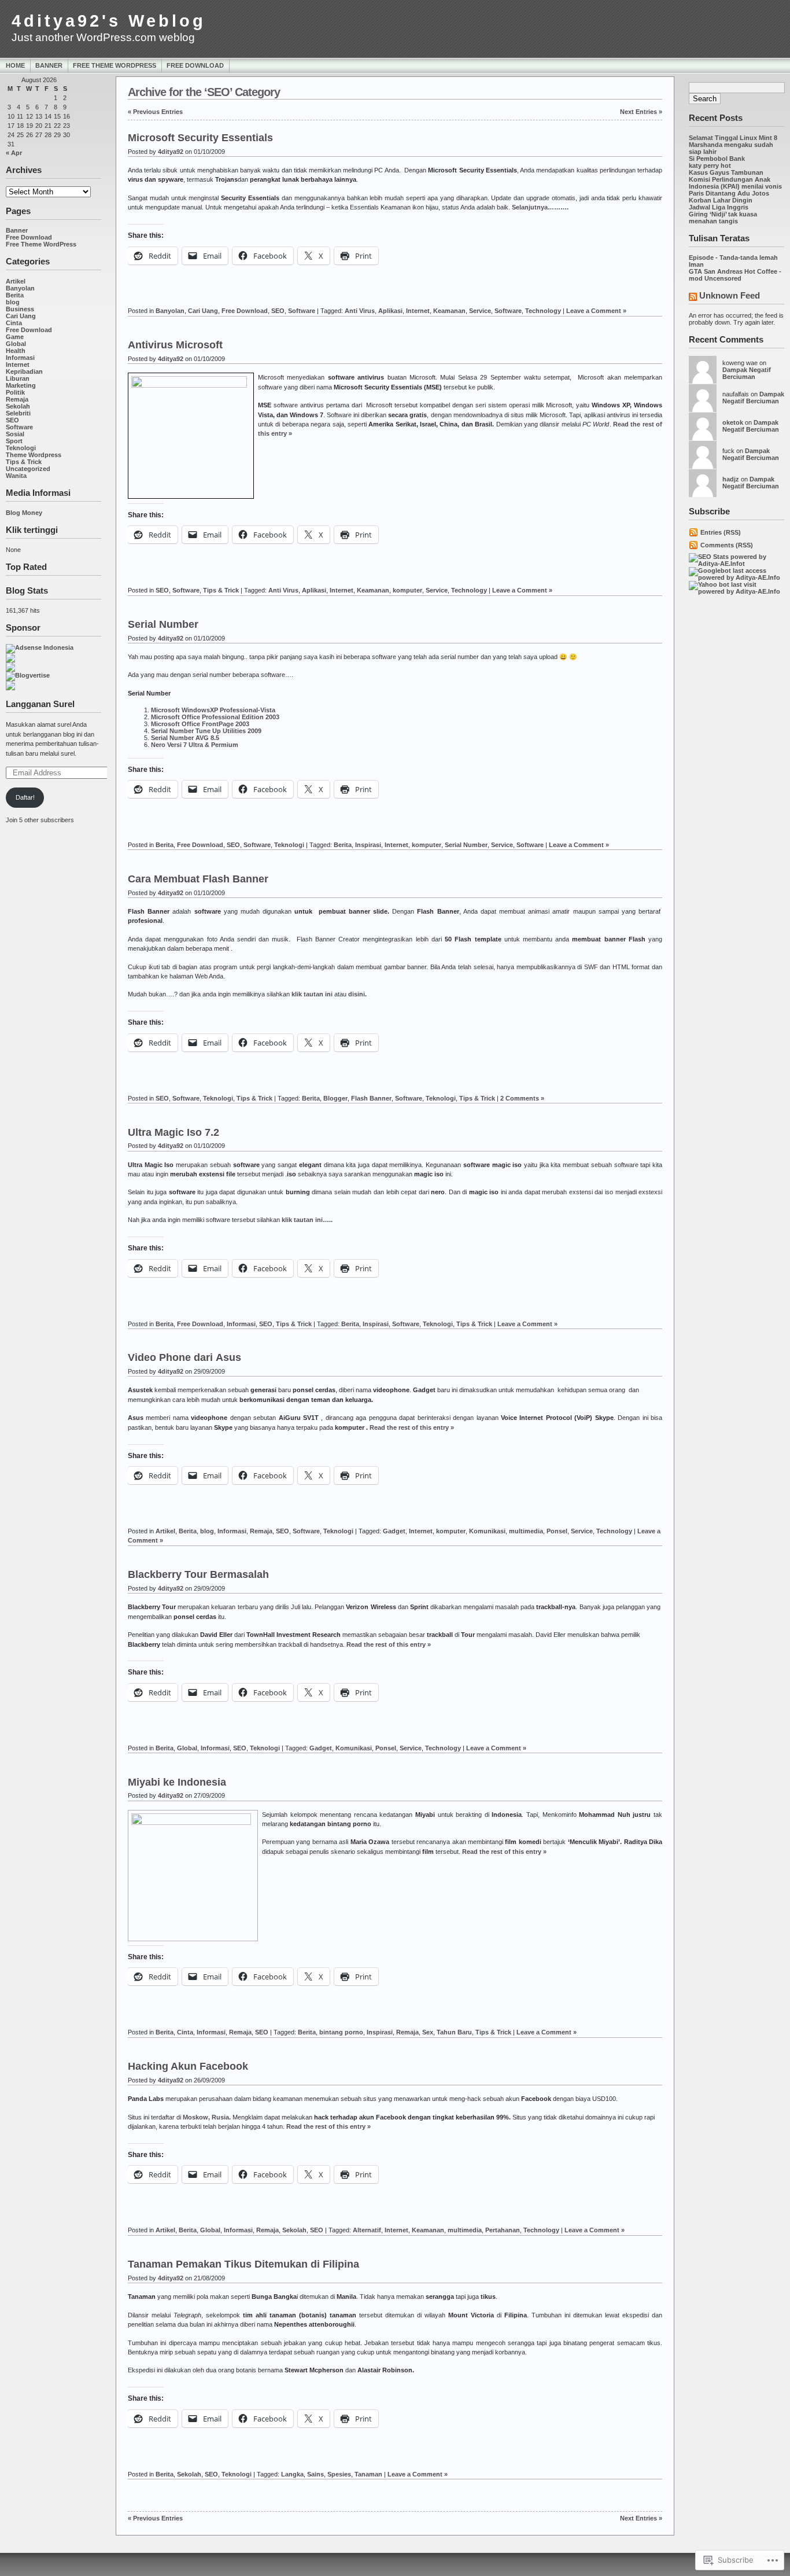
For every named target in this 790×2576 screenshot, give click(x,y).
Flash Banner (371, 1098)
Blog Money (24, 513)
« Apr (14, 153)
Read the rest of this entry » (412, 1427)
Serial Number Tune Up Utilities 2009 (206, 731)
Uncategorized (28, 469)
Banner (49, 65)
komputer (407, 590)
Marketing (21, 385)
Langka (292, 2474)
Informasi (20, 358)
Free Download (195, 65)
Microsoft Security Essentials (200, 138)
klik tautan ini (312, 994)
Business (20, 309)
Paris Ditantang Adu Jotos (729, 193)
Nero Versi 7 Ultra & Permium (195, 745)
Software (19, 427)
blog (13, 302)
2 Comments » (522, 1098)
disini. (357, 994)
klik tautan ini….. (307, 1220)
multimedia (526, 1531)
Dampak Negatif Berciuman (747, 373)
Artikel (16, 281)
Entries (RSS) (721, 532)
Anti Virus (360, 311)
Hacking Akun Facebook (188, 2066)
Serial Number (163, 624)
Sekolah (18, 406)
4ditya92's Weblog (109, 21)
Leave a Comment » (596, 311)
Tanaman (368, 2474)
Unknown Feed (730, 295)
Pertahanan (503, 2230)
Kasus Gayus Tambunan (726, 172)
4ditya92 (171, 152)
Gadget (394, 1531)
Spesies (339, 2474)
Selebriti (18, 413)
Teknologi (21, 448)
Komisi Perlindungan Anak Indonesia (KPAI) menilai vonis (735, 183)
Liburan (18, 378)
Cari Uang (21, 316)
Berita (15, 295)
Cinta (14, 323)
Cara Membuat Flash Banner (198, 879)
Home (15, 65)
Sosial (15, 434)
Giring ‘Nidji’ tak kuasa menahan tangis (723, 218)
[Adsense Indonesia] (40, 647)
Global (16, 344)
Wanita (16, 476)
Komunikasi (487, 1531)
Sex (428, 2032)
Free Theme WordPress (115, 65)
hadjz (731, 479)
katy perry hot (710, 165)
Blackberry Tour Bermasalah (198, 1574)
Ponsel (557, 1531)
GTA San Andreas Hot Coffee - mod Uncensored (735, 275)
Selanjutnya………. (540, 207)
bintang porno (341, 2032)
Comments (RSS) (727, 545)
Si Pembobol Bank (717, 159)
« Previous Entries (155, 112)
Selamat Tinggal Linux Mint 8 (733, 138)
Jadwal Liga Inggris (719, 207)
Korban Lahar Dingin (721, 200)
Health (16, 351)
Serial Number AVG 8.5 (185, 738)
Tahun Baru (454, 2032)
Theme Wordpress (34, 455)
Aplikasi (390, 311)
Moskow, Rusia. (207, 2117)
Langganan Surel (40, 704)
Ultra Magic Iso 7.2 (173, 1132)
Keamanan (449, 311)
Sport (14, 441)
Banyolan (20, 288)
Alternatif (367, 2230)
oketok (733, 422)
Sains (315, 2474)
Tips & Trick (24, 462)
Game (15, 337)
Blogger (335, 1098)
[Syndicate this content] (693, 298)
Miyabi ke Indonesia (177, 1782)
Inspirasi (368, 845)
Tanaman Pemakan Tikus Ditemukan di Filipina (243, 2264)
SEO (12, 420)
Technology (543, 311)
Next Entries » (641, 112)
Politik (15, 392)
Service (480, 311)
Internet (18, 365)
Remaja (17, 399)
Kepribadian (24, 371)
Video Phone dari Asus (184, 1357)
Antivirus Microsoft (175, 345)
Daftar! (25, 797)
